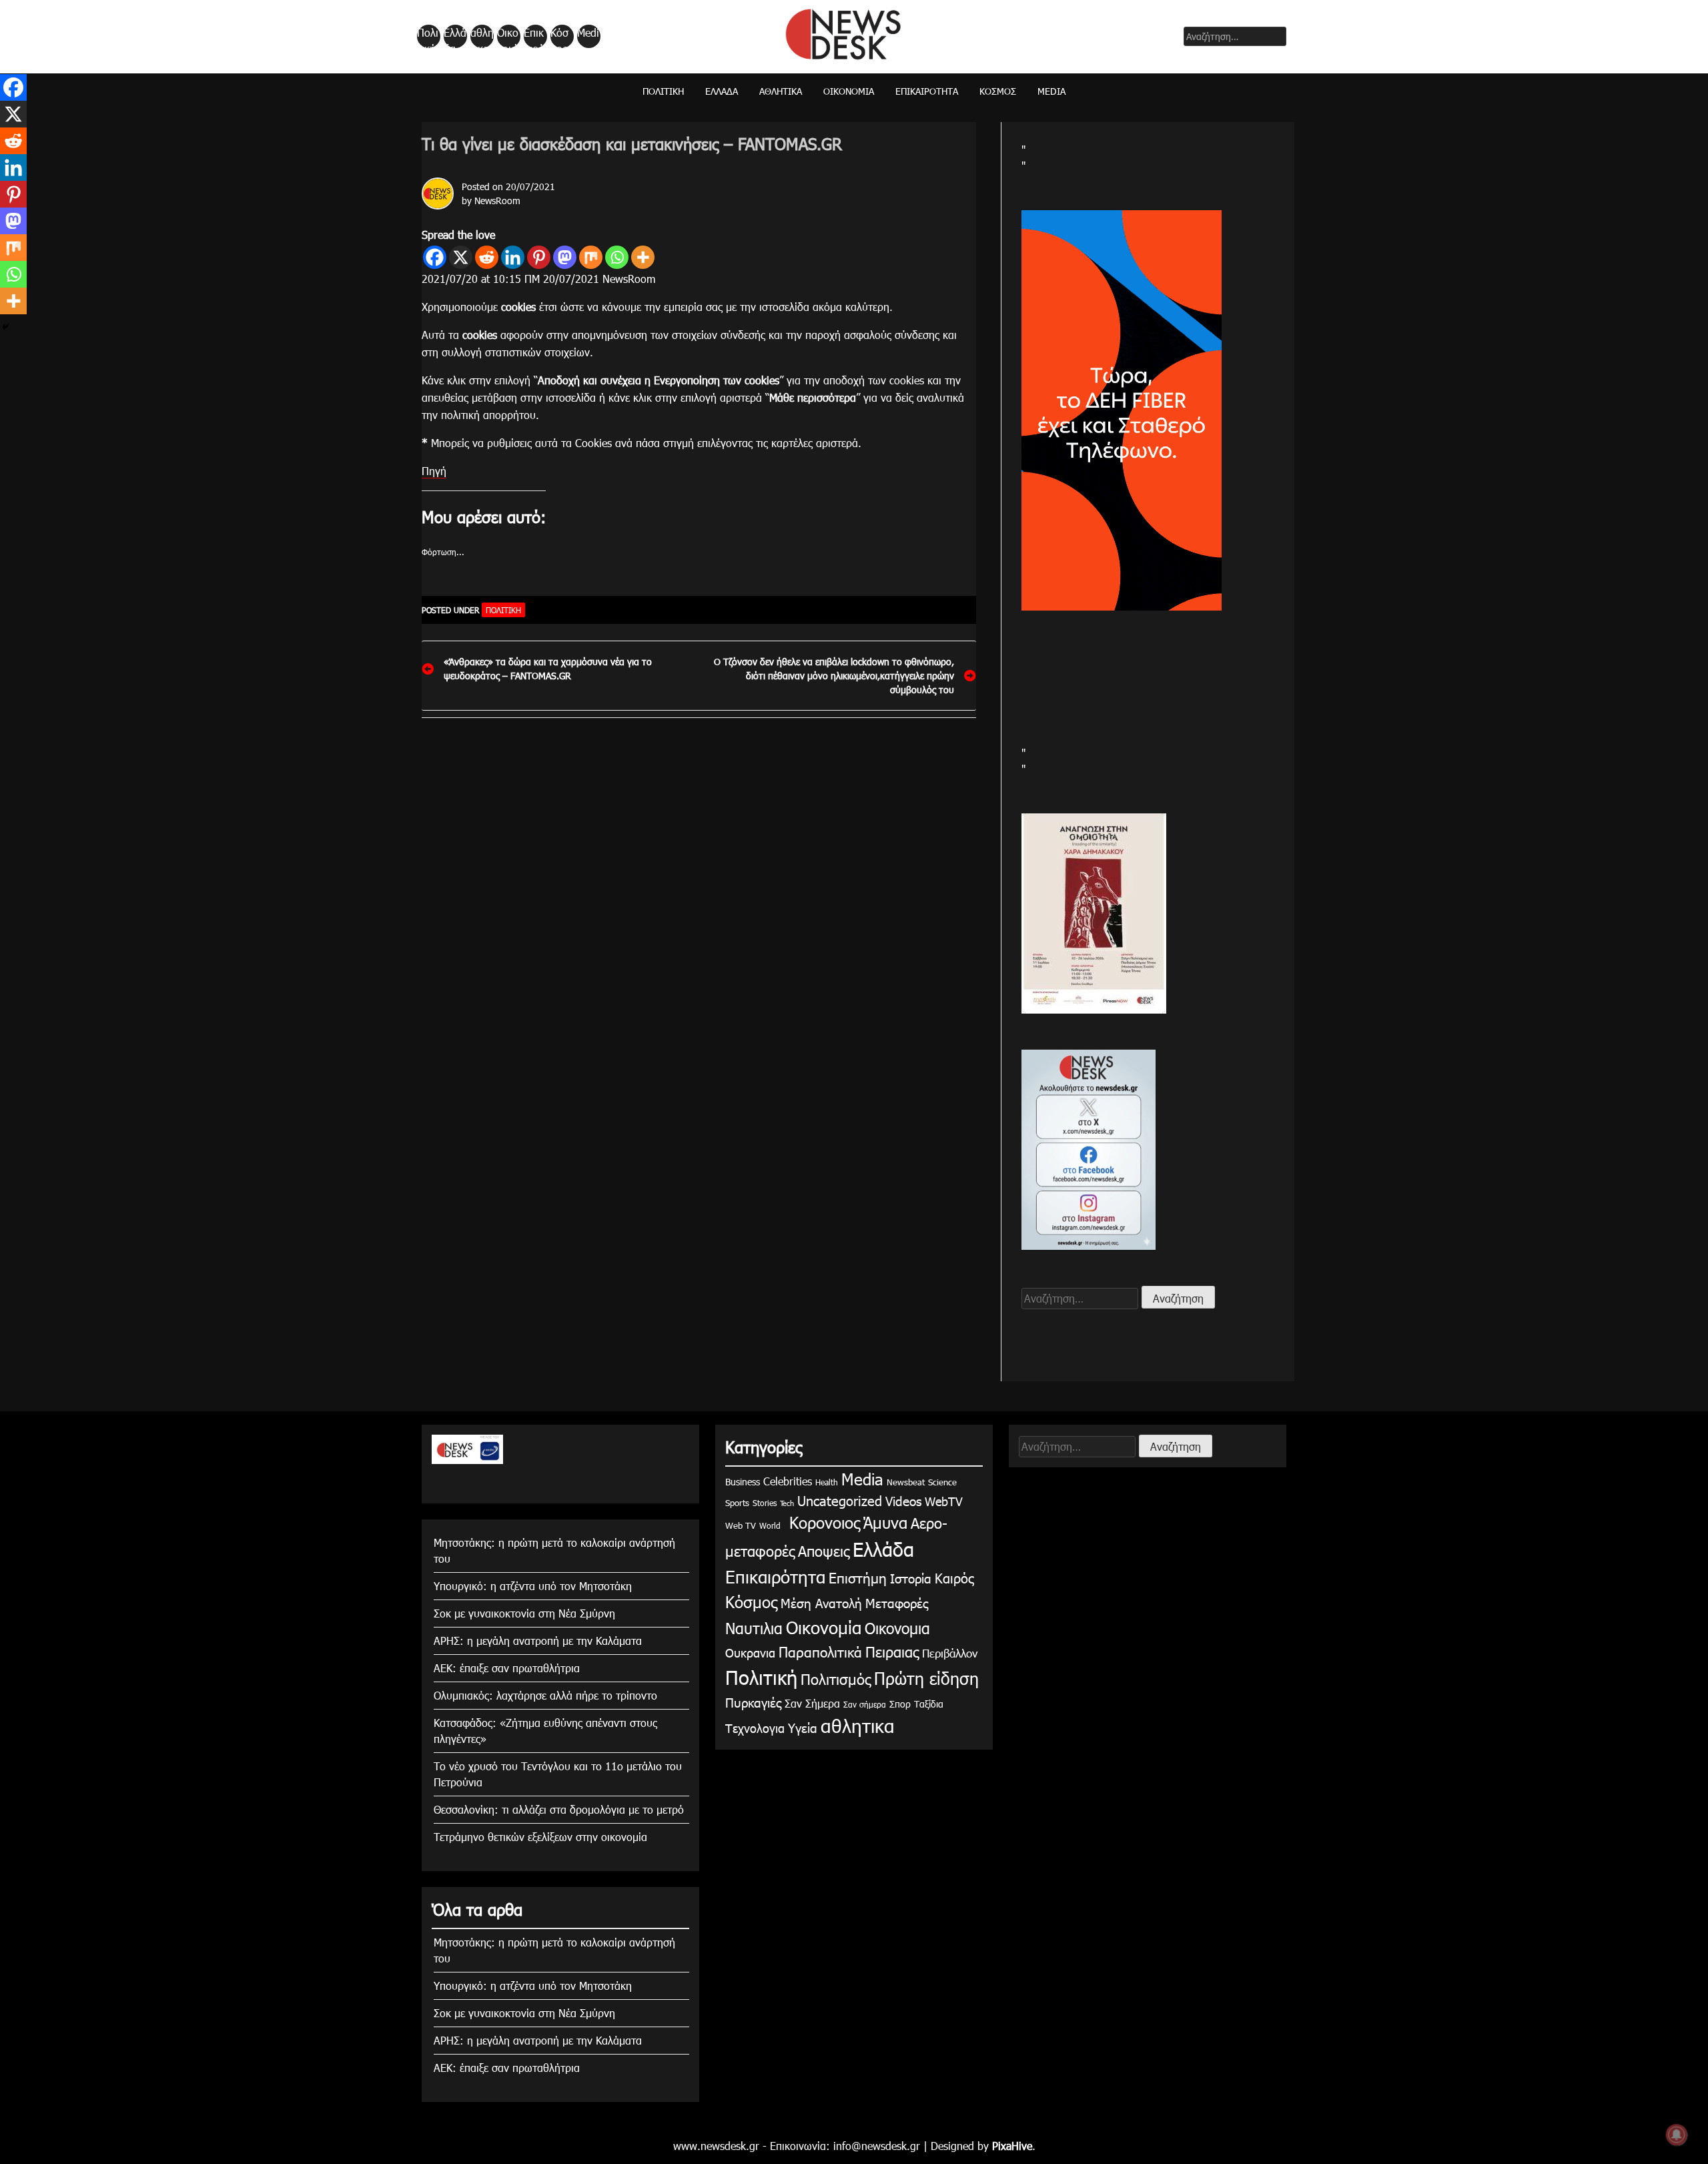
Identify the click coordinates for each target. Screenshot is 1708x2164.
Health (827, 1482)
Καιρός (954, 1577)
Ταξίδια (929, 1704)
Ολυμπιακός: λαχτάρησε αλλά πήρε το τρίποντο (545, 1695)
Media (588, 37)
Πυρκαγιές (753, 1702)
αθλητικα (482, 37)
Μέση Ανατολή (821, 1602)
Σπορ (900, 1704)
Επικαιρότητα (534, 37)
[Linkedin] (513, 257)
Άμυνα (885, 1522)
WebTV (944, 1501)
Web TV (741, 1525)
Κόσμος (559, 37)
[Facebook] (435, 257)
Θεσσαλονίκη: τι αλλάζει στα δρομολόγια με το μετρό (559, 1809)
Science (942, 1482)
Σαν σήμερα (865, 1704)
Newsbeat (906, 1482)
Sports (737, 1503)
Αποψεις (824, 1550)
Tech (787, 1503)
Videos (903, 1500)
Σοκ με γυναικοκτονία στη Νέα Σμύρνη (524, 1613)
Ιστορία (911, 1578)
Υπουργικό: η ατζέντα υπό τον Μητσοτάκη (533, 1586)
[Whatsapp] (617, 257)
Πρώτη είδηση (926, 1678)
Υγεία (803, 1727)
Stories (765, 1503)
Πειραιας (892, 1651)
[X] (461, 257)
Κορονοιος (822, 1522)
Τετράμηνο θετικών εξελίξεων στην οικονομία (540, 1837)
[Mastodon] (565, 257)
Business (743, 1482)
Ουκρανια (750, 1653)
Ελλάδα (455, 37)
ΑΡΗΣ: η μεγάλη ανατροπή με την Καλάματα (538, 1641)
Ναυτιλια (754, 1628)
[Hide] (5, 327)
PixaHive (1012, 2146)
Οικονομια (897, 1628)
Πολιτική (428, 37)
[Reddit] (487, 257)
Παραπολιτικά (820, 1651)
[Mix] (591, 257)
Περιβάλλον (950, 1653)
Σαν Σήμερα (812, 1703)
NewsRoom (497, 201)
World (770, 1525)
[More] (643, 257)
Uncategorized (840, 1500)
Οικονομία (508, 37)
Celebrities (788, 1481)
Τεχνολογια (755, 1728)
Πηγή (434, 471)
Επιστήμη (858, 1577)
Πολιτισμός (836, 1679)
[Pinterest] (539, 257)
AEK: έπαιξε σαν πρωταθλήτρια (507, 1668)
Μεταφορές (897, 1602)
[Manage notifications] (1677, 2135)
